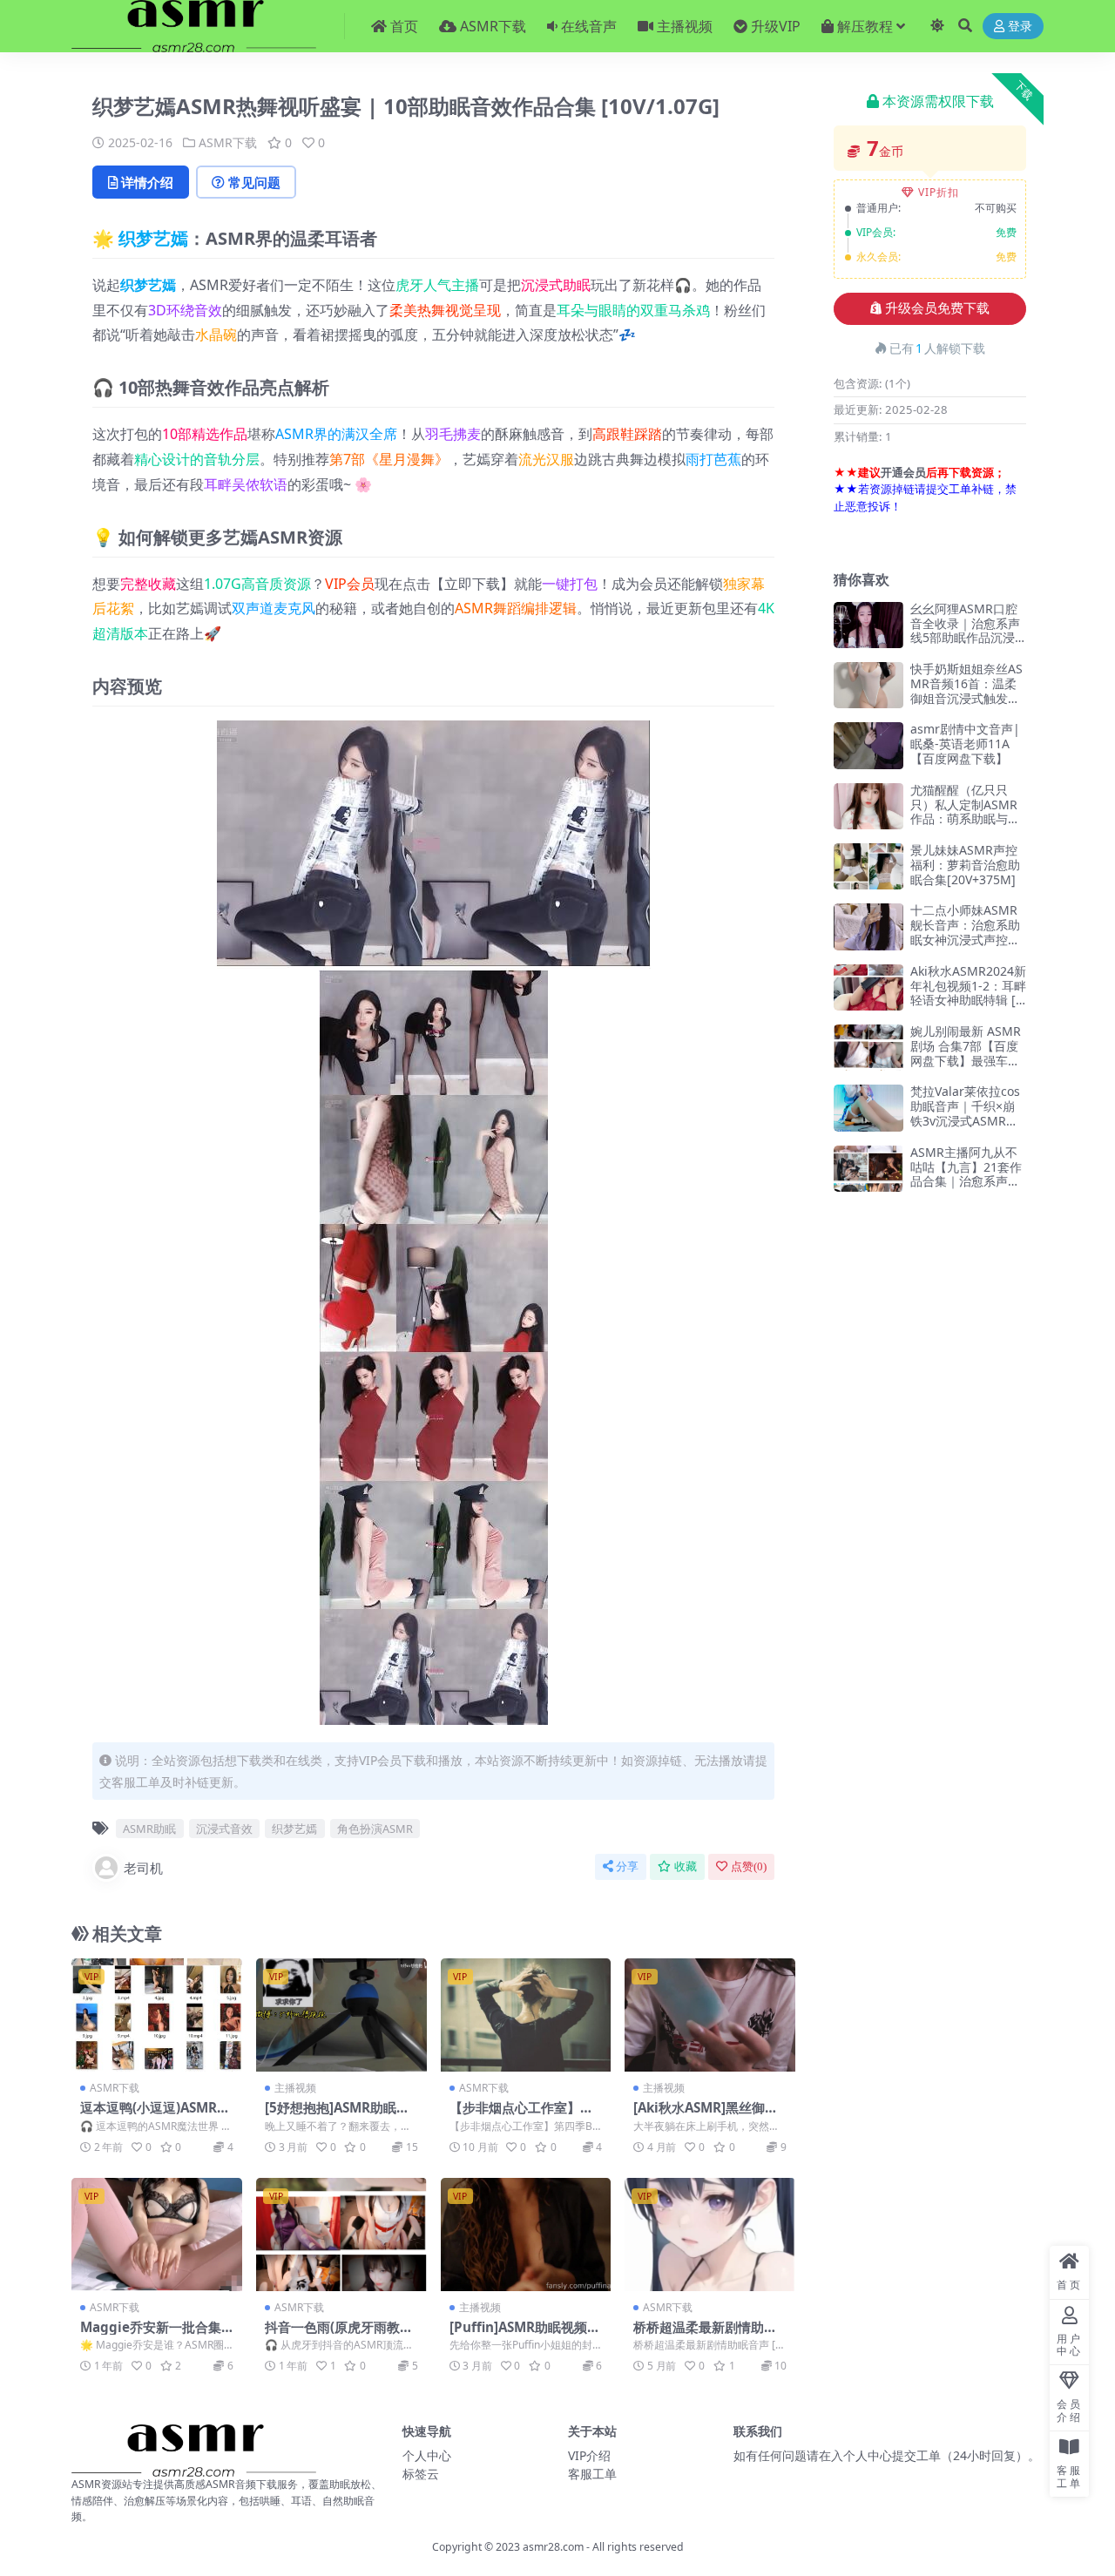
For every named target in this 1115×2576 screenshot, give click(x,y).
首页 (404, 26)
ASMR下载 (493, 26)
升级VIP (776, 26)
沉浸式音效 (224, 1829)
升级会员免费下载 (937, 308)
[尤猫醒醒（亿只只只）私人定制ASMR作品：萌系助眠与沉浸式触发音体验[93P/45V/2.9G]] (868, 806)
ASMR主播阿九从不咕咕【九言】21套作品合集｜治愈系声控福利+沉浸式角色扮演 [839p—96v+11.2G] (966, 1189)
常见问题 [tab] (254, 182)
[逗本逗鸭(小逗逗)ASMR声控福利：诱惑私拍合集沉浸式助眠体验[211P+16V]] (157, 2015)
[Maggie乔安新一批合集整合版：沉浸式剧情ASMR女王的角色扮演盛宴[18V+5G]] (157, 2235)
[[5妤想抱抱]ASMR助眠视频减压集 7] (341, 2015)
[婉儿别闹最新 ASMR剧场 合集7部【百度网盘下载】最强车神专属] (868, 1048)
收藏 (686, 1866)
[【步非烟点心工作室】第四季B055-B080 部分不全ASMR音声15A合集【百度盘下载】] (526, 2015)
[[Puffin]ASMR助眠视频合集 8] (526, 2235)
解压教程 (865, 26)
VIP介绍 (589, 2455)
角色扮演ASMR (375, 1829)
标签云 (421, 2474)
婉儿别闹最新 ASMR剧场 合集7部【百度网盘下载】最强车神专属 (966, 1053)
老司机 (143, 1868)
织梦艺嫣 (153, 238)
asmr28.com (553, 2547)
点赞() (749, 1866)
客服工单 (592, 2474)
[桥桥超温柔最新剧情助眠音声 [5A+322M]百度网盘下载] (710, 2235)
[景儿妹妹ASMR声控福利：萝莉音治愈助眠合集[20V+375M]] (868, 866)
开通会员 (903, 472)
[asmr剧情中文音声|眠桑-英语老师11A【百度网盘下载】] (868, 745)
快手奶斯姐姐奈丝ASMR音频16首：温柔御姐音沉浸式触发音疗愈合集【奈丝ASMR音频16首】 (966, 698)
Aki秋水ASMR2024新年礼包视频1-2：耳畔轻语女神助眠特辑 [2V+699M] (968, 993)
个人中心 (427, 2455)
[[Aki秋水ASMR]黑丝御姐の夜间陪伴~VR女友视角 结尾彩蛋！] (710, 2015)
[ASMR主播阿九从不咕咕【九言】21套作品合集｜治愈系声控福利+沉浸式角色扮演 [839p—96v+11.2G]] (868, 1169)
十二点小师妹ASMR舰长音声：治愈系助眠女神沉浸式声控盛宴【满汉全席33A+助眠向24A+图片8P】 (967, 939)
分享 (627, 1866)
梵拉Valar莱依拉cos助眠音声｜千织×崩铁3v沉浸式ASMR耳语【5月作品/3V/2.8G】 (965, 1120)
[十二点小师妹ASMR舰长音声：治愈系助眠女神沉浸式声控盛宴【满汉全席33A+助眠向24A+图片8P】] (868, 926)
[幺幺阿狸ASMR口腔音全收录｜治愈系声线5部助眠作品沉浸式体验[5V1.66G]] (868, 625)
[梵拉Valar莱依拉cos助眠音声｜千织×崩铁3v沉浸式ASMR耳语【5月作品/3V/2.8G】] (868, 1108)
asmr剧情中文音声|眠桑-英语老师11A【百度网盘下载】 (965, 744)
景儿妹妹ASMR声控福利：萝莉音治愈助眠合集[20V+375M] (965, 865)
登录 (1020, 27)
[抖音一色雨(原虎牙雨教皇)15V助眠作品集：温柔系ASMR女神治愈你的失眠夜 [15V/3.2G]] (341, 2235)
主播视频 (685, 26)
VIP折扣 (939, 192)
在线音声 (589, 26)
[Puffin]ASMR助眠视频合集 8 (525, 2335)
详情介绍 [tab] (147, 182)
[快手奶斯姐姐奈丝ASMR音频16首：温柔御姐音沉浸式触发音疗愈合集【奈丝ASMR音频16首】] (868, 685)
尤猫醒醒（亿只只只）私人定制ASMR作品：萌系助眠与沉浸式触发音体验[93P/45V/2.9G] (968, 819)
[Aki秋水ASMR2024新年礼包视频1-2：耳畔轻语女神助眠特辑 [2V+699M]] (868, 987)
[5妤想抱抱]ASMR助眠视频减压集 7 (337, 2115)
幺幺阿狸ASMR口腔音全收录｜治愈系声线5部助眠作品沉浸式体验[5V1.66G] (965, 630)
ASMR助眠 (149, 1829)
